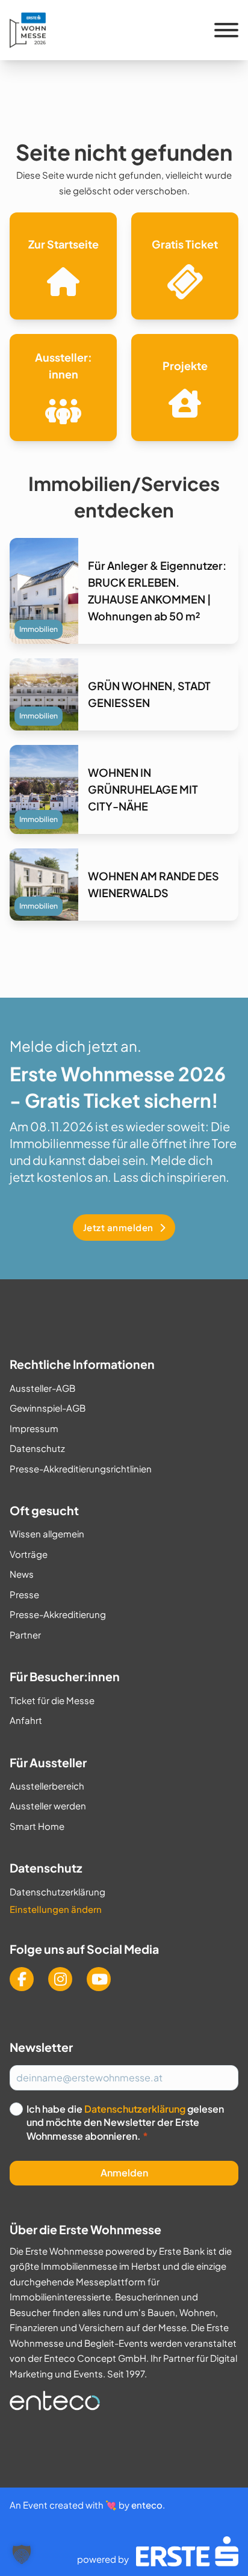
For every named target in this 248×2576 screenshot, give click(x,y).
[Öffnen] (226, 30)
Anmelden (124, 2173)
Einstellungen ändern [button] (56, 1909)
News (22, 1574)
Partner (25, 1635)
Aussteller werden (48, 1805)
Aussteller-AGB (42, 1388)
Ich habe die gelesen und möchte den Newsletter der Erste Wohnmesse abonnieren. (125, 2122)
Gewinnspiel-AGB (48, 1408)
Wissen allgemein (47, 1534)
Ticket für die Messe (52, 1700)
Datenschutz (37, 1448)
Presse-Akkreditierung (58, 1614)
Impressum (34, 1428)
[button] (22, 2554)
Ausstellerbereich (47, 1786)
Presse (24, 1594)
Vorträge (29, 1554)
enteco (147, 2505)
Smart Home (37, 1826)
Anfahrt (26, 1720)
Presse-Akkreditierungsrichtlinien (81, 1469)
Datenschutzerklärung (57, 1892)
